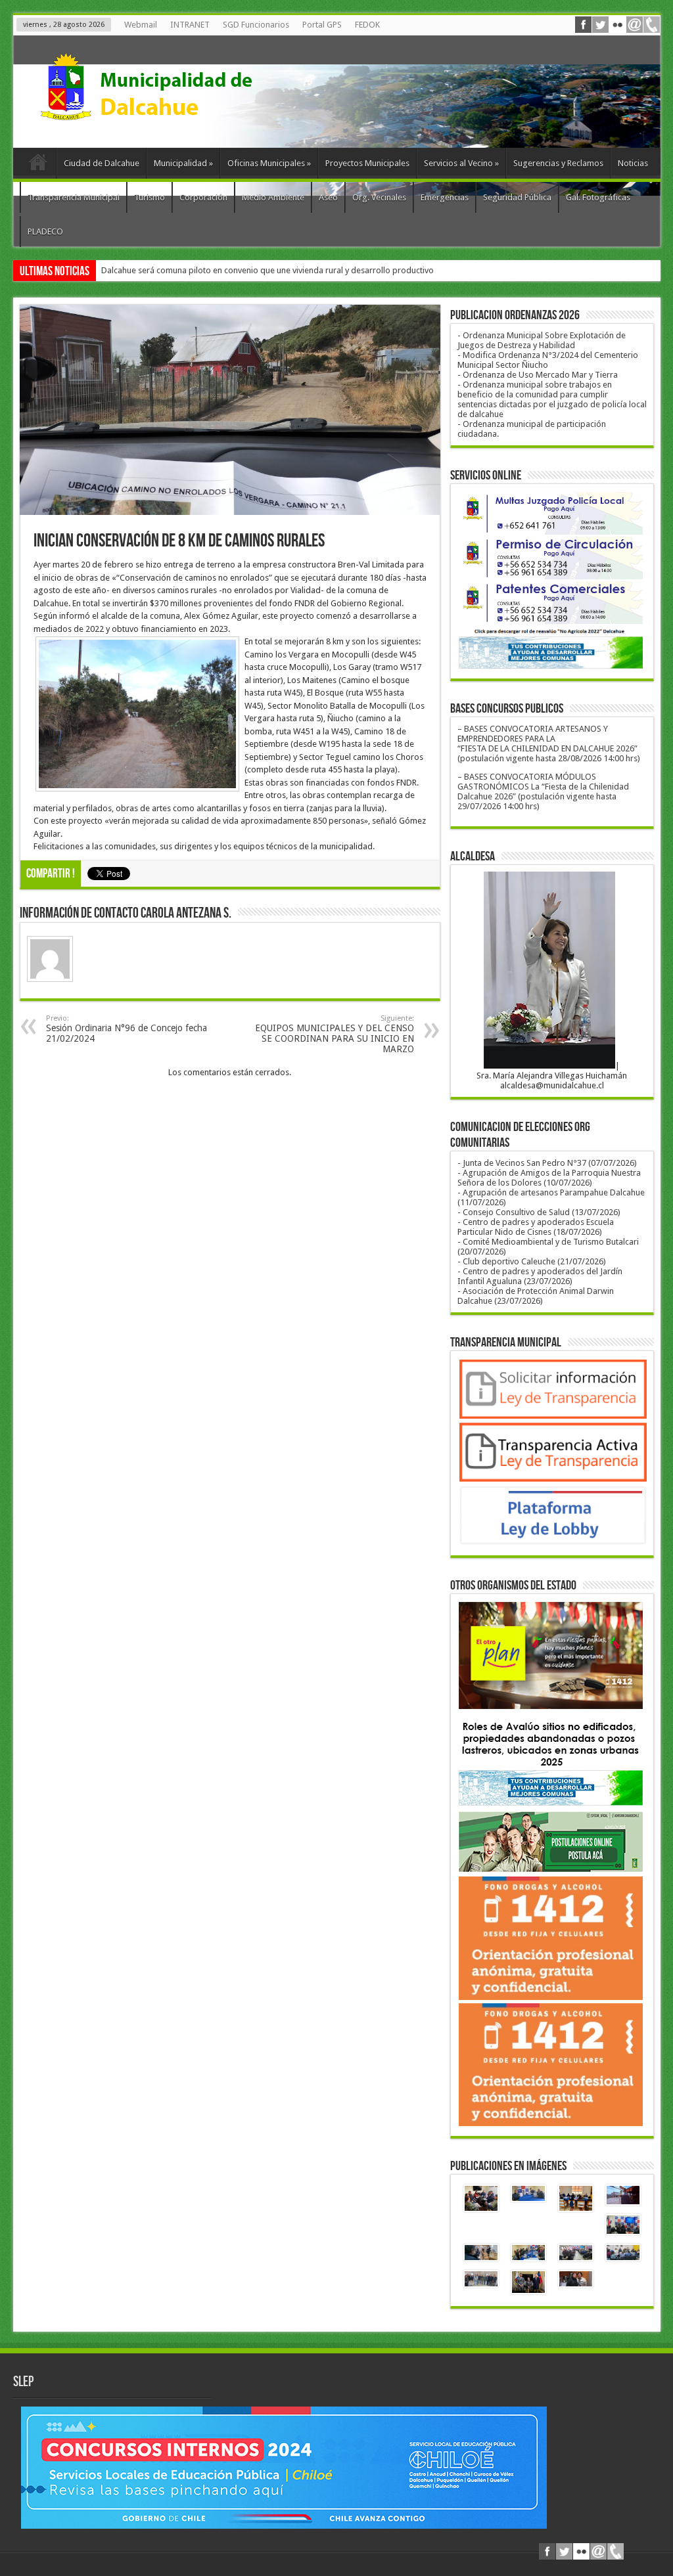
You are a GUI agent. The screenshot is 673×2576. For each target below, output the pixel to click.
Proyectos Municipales (367, 163)
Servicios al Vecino (461, 163)
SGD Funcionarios (256, 25)
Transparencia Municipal (74, 197)
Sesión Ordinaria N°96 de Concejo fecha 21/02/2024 (127, 1029)
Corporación (203, 197)
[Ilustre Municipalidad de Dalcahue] (171, 115)
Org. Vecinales (379, 197)
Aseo (328, 197)
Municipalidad (183, 163)
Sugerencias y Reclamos (558, 163)
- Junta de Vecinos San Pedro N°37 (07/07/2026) (547, 1163)
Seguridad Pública (517, 197)
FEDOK (367, 25)
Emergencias (445, 197)
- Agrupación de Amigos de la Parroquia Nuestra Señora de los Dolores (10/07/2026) (549, 1178)
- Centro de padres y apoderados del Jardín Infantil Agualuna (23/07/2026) (540, 1276)
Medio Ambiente (273, 197)
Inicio (38, 165)
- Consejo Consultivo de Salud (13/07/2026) (539, 1212)
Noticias (633, 163)
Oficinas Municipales (269, 163)
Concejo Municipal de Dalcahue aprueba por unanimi (201, 270)
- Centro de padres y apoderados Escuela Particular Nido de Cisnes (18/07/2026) (536, 1227)
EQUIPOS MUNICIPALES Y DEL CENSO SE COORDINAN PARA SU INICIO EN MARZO (335, 1034)
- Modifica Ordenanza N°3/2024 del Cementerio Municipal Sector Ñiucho (548, 360)
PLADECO (45, 232)
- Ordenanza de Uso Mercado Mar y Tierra (538, 375)
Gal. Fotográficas (598, 197)
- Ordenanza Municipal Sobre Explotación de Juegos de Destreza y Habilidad (542, 340)
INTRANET (190, 25)
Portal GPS (322, 25)
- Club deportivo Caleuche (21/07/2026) (532, 1261)
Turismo (150, 197)
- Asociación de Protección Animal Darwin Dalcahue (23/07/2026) (536, 1296)
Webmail (141, 25)
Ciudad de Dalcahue (102, 163)
